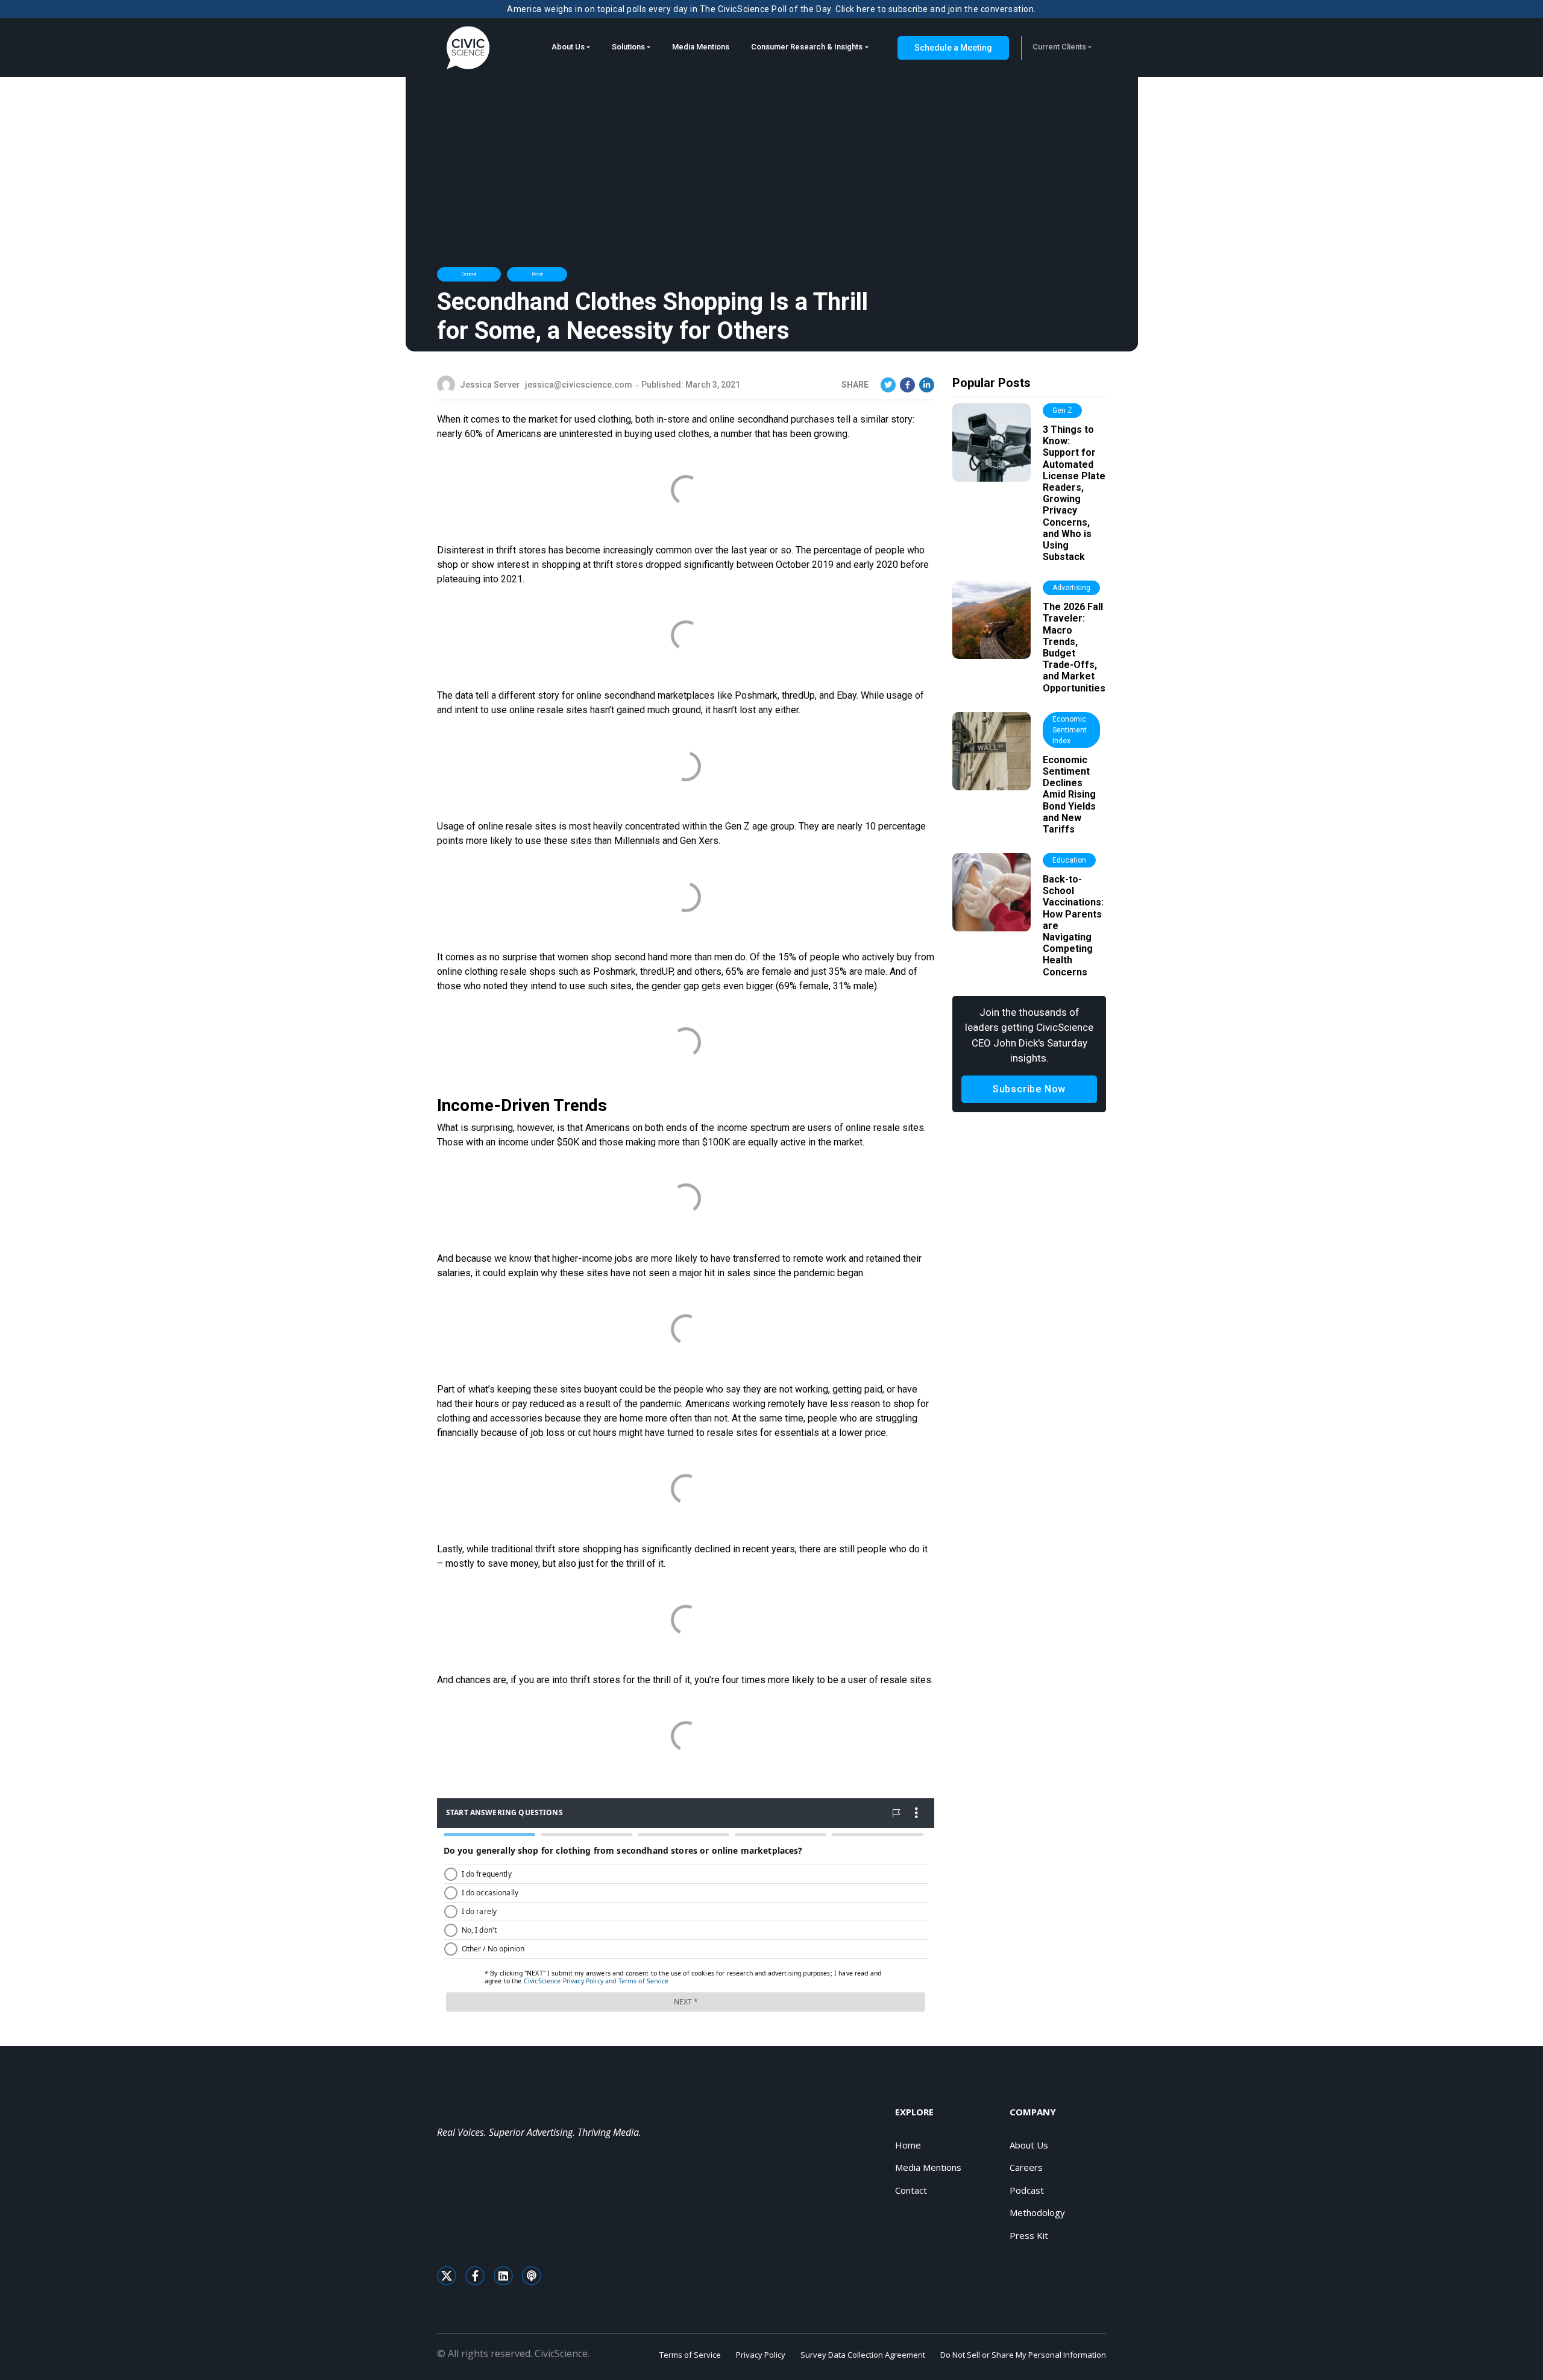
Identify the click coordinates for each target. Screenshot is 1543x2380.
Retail (537, 274)
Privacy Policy (761, 2355)
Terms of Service (690, 2355)
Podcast (1027, 2190)
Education (1069, 860)
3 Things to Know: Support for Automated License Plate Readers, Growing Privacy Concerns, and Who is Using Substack (1074, 493)
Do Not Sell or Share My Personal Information (1023, 2355)
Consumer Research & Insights (807, 47)
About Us (568, 47)
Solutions (628, 47)
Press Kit (1029, 2235)
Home (908, 2145)
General (469, 274)
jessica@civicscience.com (579, 385)
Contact (911, 2190)
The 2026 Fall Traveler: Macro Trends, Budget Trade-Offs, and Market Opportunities (1074, 647)
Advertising (1071, 588)
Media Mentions (701, 47)
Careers (1026, 2167)
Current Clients (1059, 47)
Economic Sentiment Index (1070, 730)
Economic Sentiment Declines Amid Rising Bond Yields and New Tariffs (1069, 795)
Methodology (1037, 2212)
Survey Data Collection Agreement (863, 2355)
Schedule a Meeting (953, 48)
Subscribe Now (1029, 1089)
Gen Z (1062, 411)
